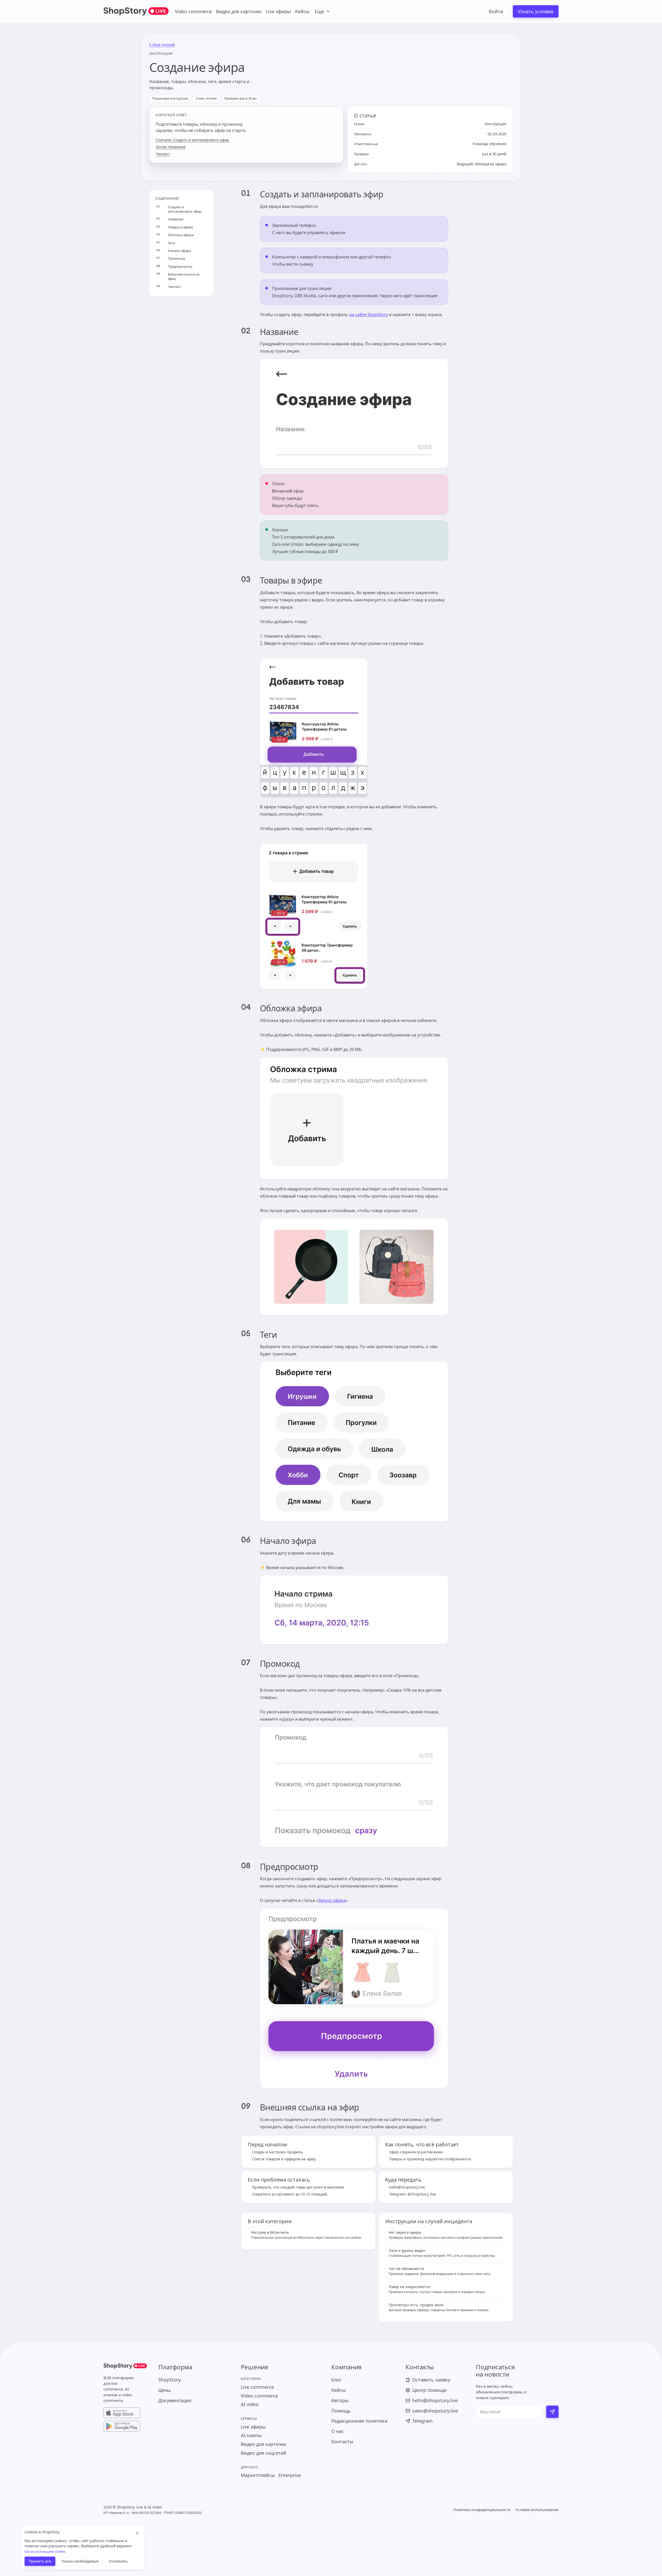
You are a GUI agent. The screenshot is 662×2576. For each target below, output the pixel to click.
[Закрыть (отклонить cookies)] (137, 2533)
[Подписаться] (552, 2412)
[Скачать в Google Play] (125, 2426)
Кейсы (302, 11)
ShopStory (170, 2380)
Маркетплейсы (258, 2475)
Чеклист (163, 154)
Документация (175, 2400)
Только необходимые (80, 2561)
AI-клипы (251, 2435)
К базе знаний (162, 45)
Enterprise (290, 2475)
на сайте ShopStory (368, 315)
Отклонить (118, 2561)
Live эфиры (278, 11)
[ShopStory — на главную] (125, 2367)
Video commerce (193, 11)
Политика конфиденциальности (482, 2510)
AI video (250, 2404)
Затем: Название (171, 147)
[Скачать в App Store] (125, 2413)
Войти (496, 11)
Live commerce (257, 2387)
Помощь (341, 2411)
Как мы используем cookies (45, 2552)
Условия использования (537, 2510)
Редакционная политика (359, 2421)
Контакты (342, 2442)
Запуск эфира (332, 1900)
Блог (336, 2380)
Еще (319, 11)
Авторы (340, 2400)
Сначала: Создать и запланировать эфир (192, 140)
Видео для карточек (239, 11)
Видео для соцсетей (264, 2453)
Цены (164, 2390)
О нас (338, 2431)
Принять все (40, 2561)
